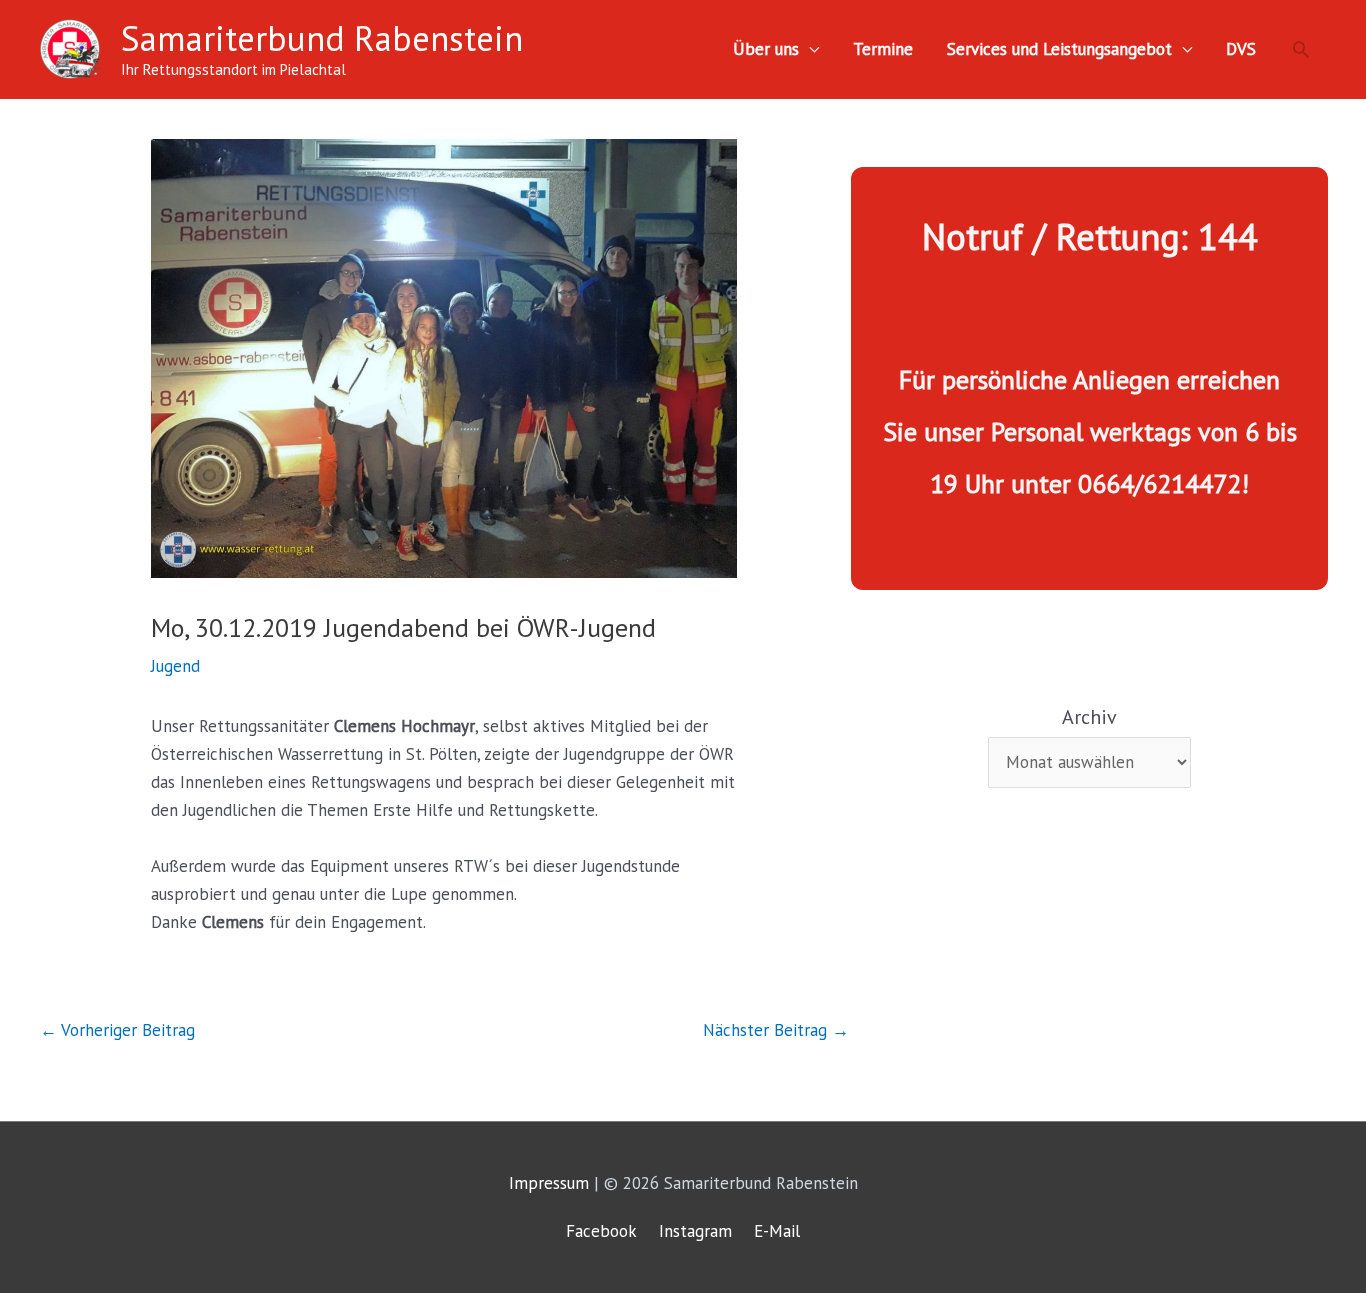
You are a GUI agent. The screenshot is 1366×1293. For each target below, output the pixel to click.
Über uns (766, 49)
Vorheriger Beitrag (117, 1030)
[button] (1301, 49)
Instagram (695, 1231)
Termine (883, 49)
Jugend (175, 666)
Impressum (549, 1183)
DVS (1241, 49)
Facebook (601, 1231)
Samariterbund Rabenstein (322, 38)
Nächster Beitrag (776, 1030)
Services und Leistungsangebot (1059, 49)
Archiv (1089, 717)
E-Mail (777, 1231)
